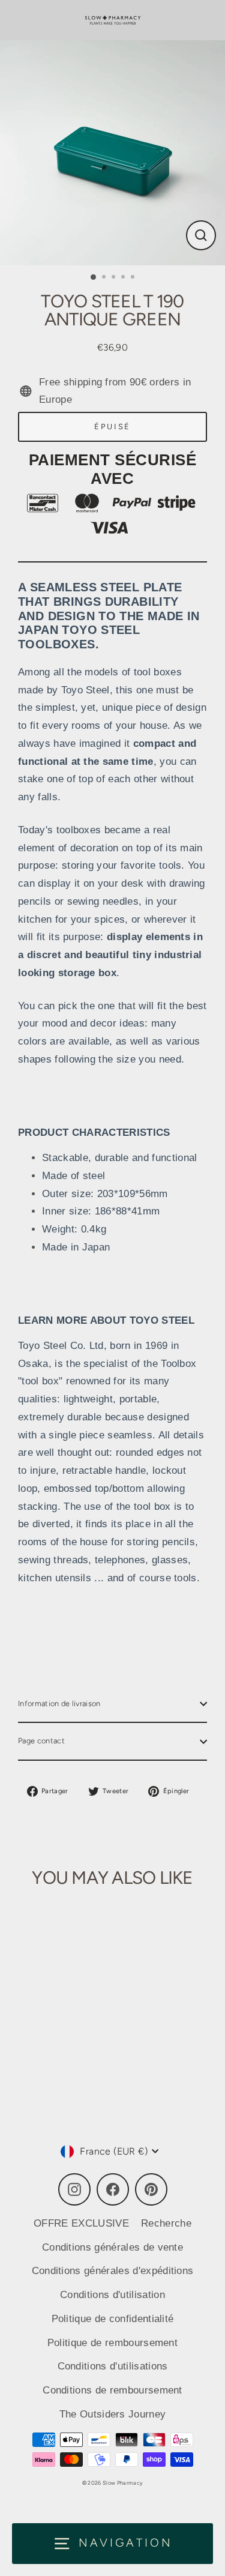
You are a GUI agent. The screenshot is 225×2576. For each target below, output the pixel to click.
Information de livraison (59, 1703)
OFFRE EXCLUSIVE (81, 2223)
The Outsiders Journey (113, 2414)
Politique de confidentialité (113, 2319)
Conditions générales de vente (112, 2247)
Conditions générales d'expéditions (113, 2271)
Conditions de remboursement (112, 2390)
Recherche (166, 2223)
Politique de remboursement (112, 2343)
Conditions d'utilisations (113, 2366)
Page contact (41, 1741)
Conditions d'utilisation (112, 2295)
